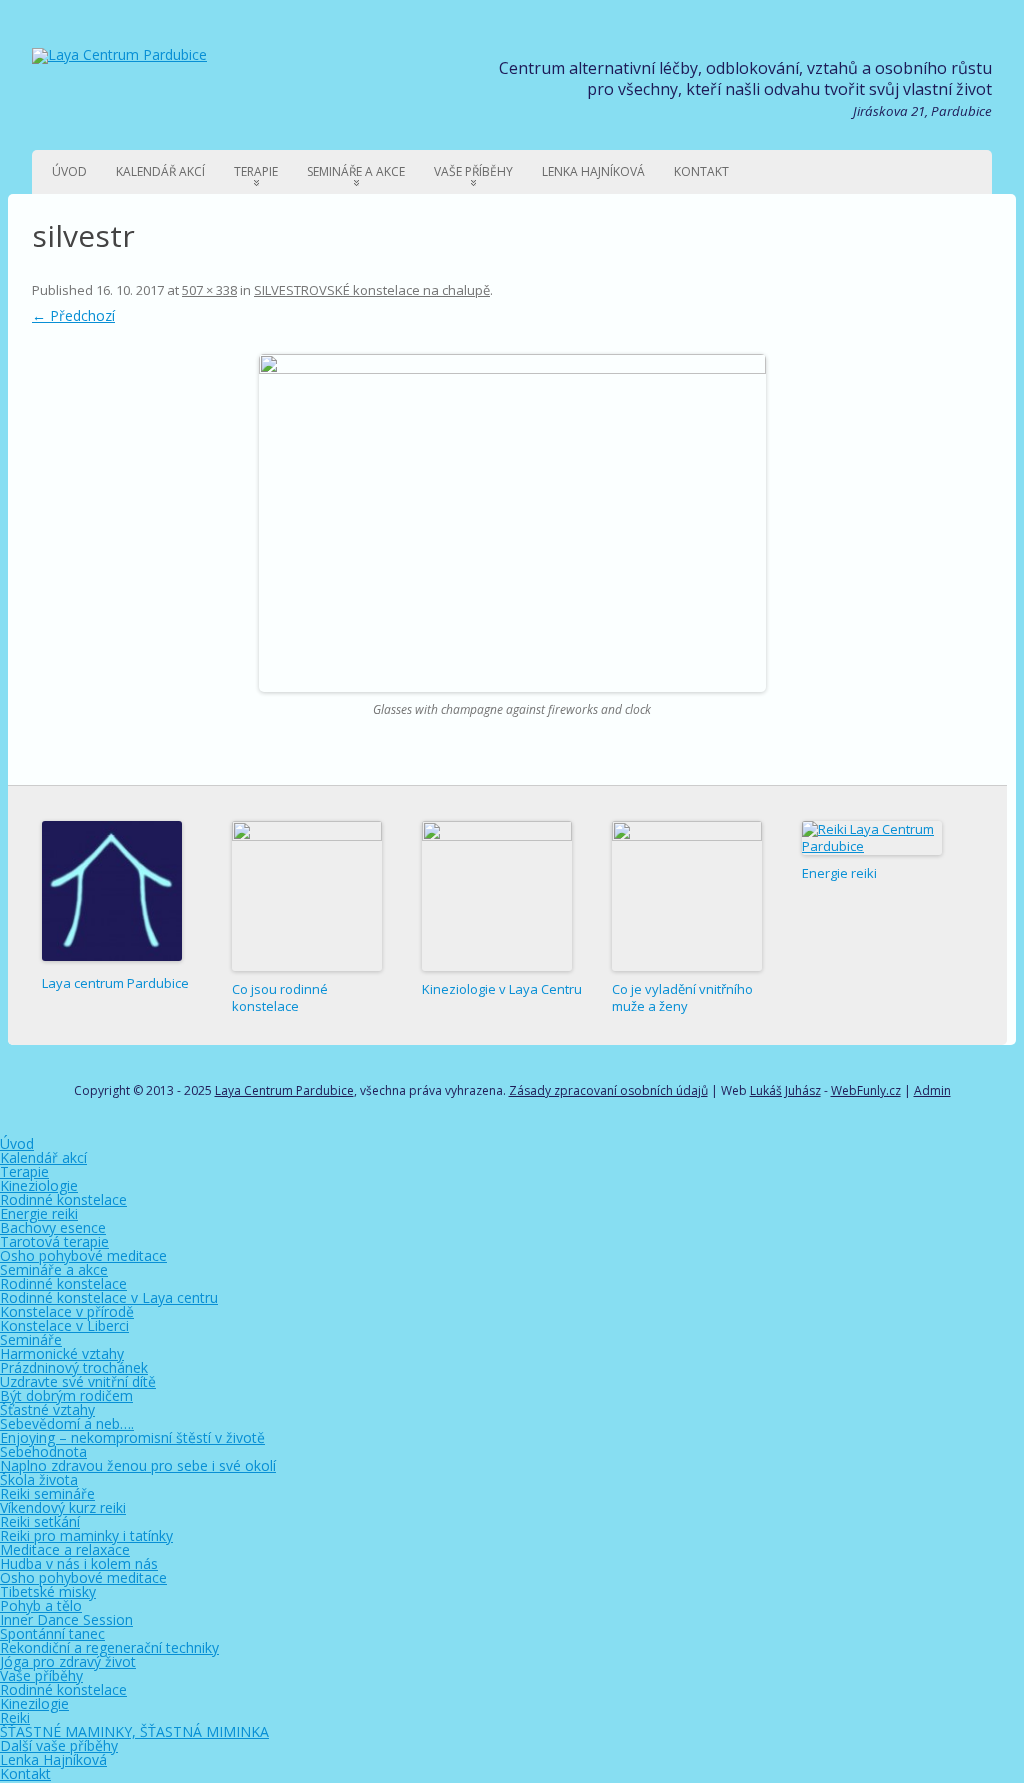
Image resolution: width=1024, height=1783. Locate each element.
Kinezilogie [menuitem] (34, 1703)
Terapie (256, 171)
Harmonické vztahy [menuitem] (62, 1353)
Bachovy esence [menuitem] (53, 1227)
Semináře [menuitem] (31, 1339)
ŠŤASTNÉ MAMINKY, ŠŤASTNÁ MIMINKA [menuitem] (134, 1731)
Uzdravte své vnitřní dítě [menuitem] (78, 1381)
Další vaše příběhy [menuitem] (59, 1745)
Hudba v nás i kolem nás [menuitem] (79, 1563)
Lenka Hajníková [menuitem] (53, 1759)
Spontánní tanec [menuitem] (52, 1633)
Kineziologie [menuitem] (39, 1185)
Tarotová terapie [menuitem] (54, 1241)
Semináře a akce (356, 171)
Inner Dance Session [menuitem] (66, 1619)
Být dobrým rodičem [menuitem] (66, 1395)
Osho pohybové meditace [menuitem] (83, 1255)
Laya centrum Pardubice (115, 983)
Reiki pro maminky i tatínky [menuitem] (86, 1535)
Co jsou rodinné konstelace (280, 997)
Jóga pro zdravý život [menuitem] (68, 1661)
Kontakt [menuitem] (25, 1773)
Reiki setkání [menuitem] (40, 1521)
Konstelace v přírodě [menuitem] (67, 1311)
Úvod (69, 171)
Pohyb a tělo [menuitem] (41, 1605)
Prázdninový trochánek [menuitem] (74, 1367)
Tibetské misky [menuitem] (48, 1591)
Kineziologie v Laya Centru (502, 989)
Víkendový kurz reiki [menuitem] (63, 1507)
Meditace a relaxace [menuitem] (65, 1549)
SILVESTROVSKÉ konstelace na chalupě (372, 290)
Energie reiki (839, 873)
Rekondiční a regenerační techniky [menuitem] (109, 1647)
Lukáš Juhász (785, 1090)
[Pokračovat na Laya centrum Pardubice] (112, 893)
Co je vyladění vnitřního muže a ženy (682, 997)
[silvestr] (512, 523)
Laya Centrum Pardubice (284, 1090)
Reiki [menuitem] (15, 1717)
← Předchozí (73, 315)
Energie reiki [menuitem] (39, 1213)
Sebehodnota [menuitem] (43, 1451)
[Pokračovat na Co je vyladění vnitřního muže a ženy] (687, 896)
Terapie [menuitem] (24, 1171)
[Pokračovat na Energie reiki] (872, 838)
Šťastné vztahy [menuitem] (47, 1409)
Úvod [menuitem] (17, 1143)
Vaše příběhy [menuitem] (41, 1675)
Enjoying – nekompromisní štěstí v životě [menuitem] (132, 1437)
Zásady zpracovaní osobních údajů (608, 1090)
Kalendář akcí (160, 171)
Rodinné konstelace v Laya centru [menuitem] (109, 1297)
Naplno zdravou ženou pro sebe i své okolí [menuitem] (138, 1465)
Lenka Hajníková (593, 171)
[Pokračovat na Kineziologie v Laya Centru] (497, 896)
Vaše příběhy (473, 171)
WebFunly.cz (866, 1090)
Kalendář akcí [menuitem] (43, 1157)
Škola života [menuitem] (39, 1479)
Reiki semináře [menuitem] (47, 1493)
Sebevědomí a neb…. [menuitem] (67, 1423)
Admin (932, 1090)
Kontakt (701, 171)
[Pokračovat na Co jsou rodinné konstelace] (307, 896)
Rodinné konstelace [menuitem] (63, 1199)
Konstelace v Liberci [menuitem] (64, 1325)
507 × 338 (209, 290)
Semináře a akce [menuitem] (54, 1269)
